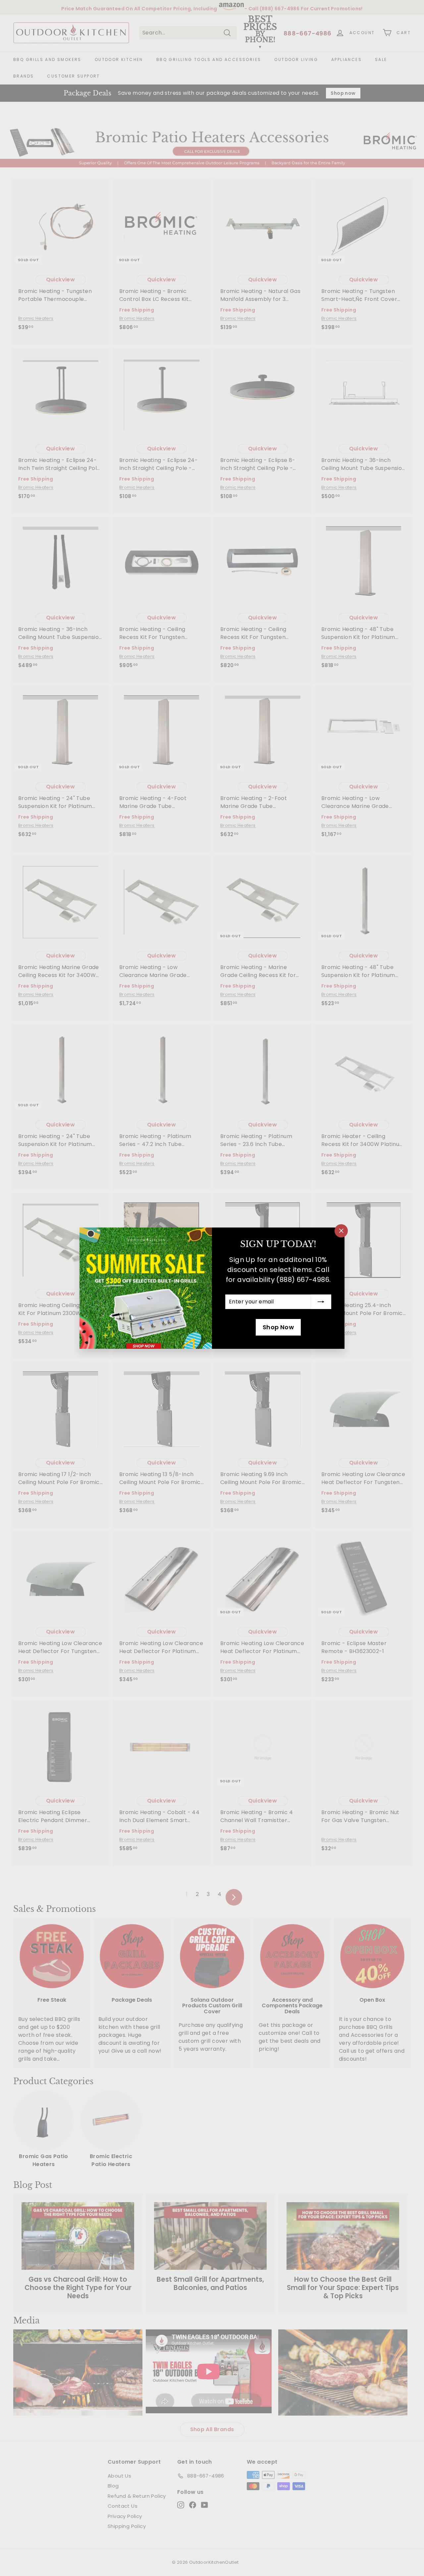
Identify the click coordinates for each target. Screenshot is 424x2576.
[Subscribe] (321, 1302)
